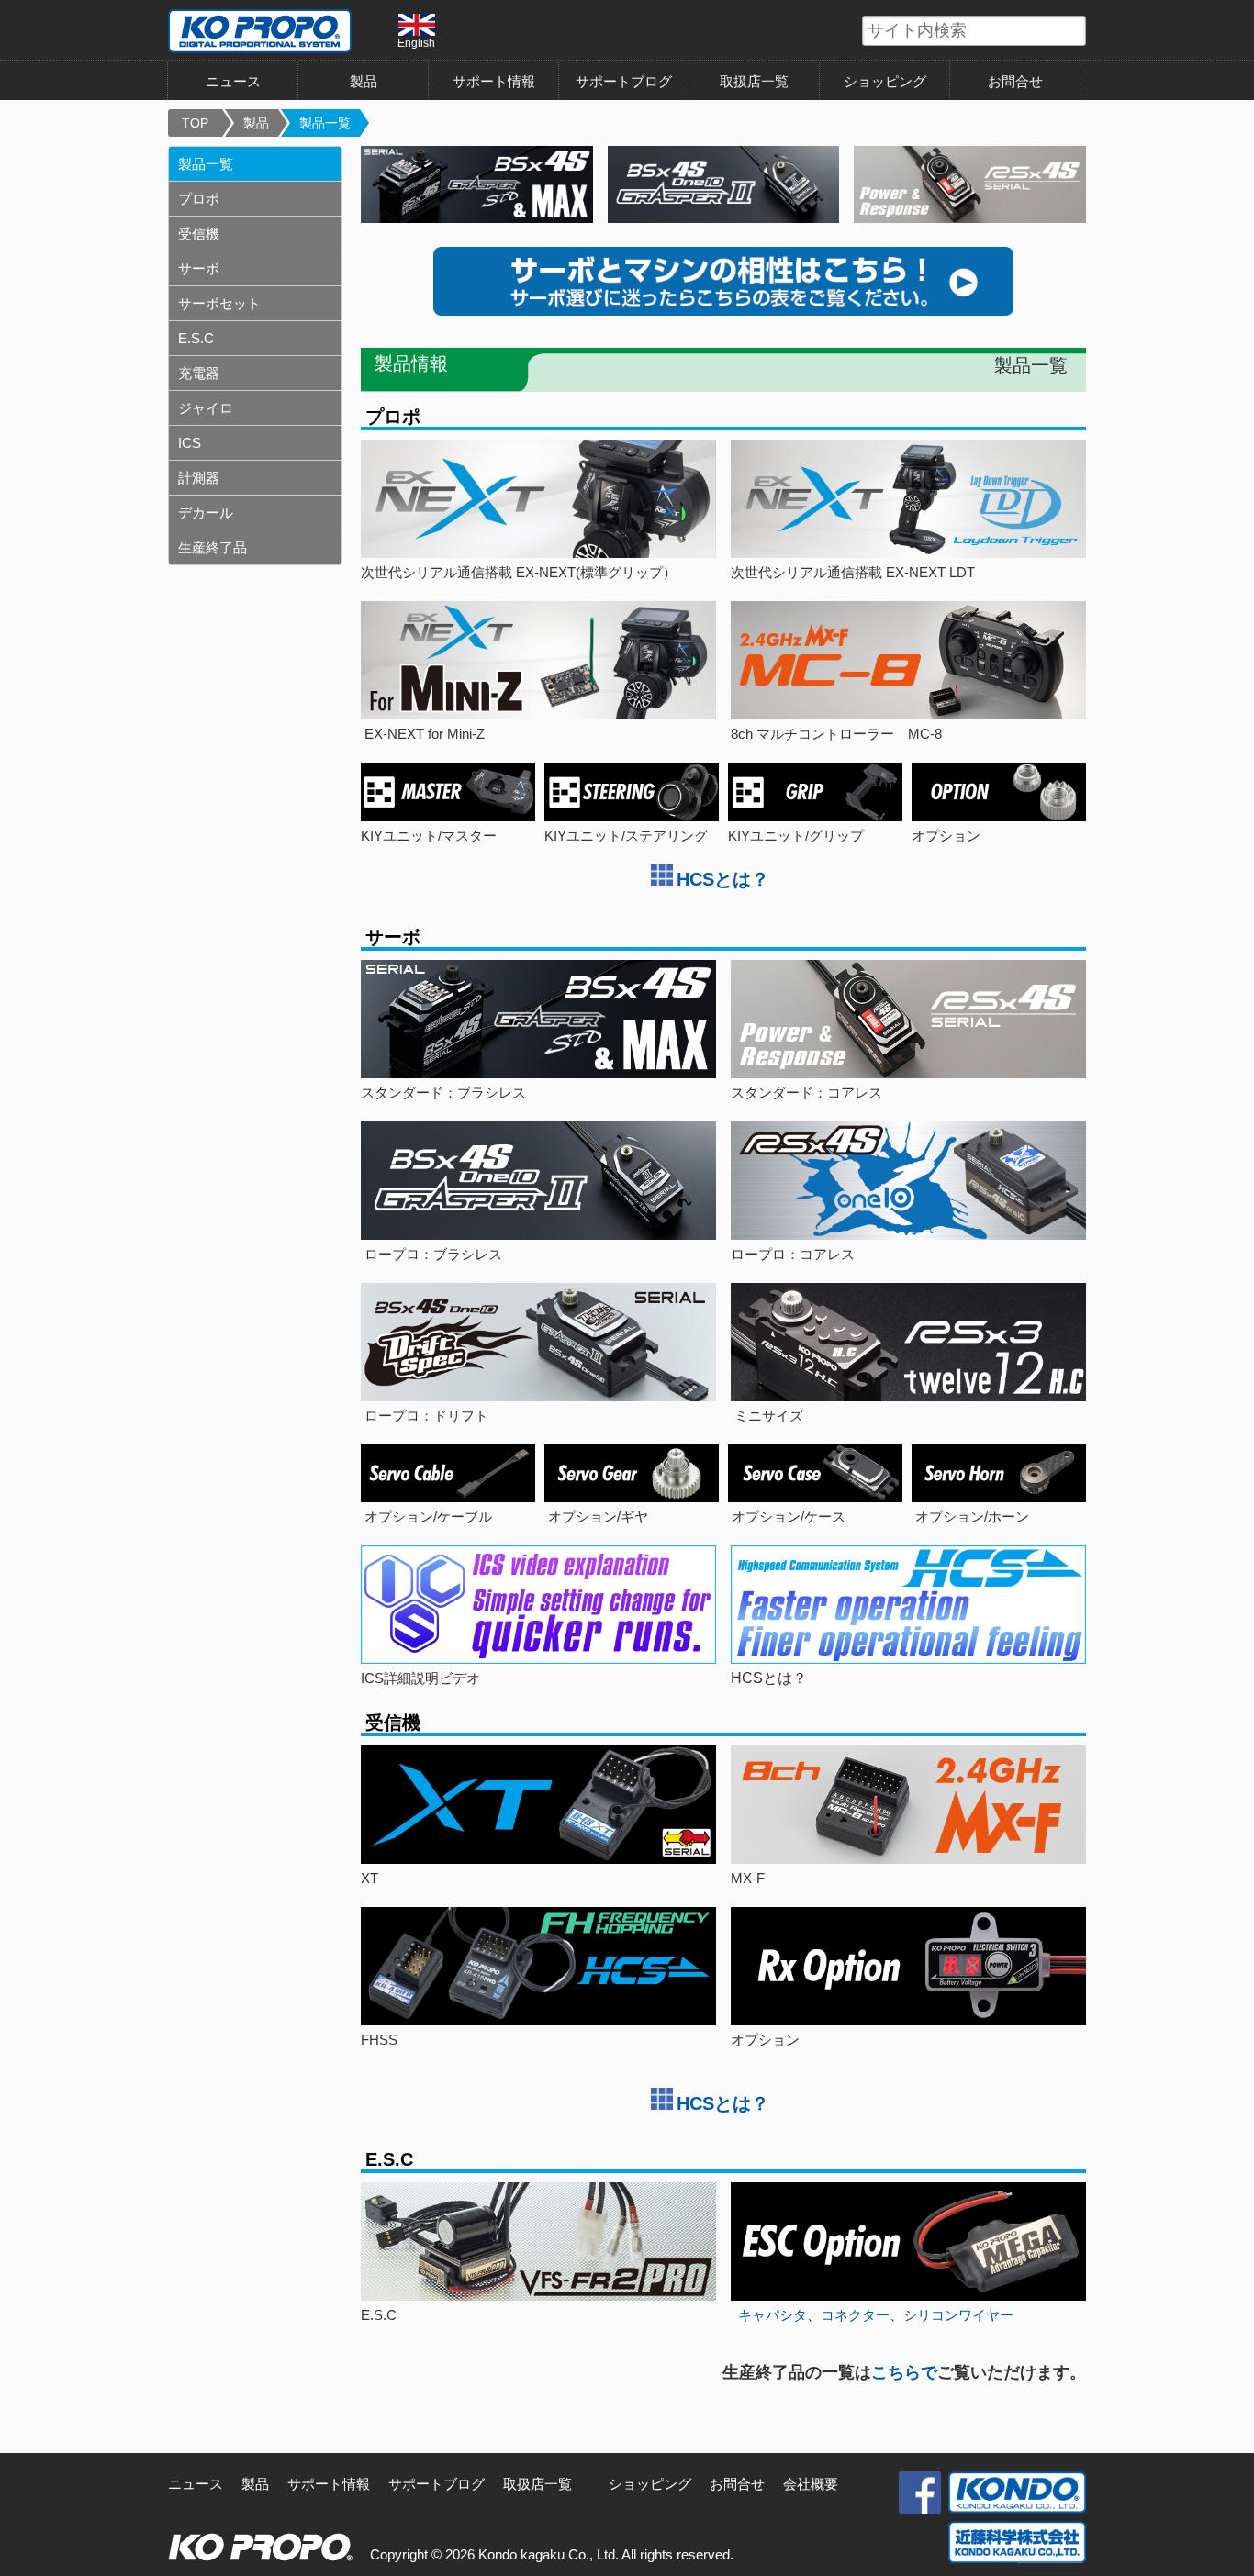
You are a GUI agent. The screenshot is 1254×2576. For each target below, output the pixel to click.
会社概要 (811, 2484)
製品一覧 (325, 123)
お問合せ (1015, 81)
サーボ (199, 268)
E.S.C (196, 338)
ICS (190, 443)
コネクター (855, 2315)
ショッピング (885, 81)
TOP (195, 123)
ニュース (233, 81)
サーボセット (219, 303)
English (416, 43)
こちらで (904, 2372)
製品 (256, 123)
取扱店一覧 (754, 81)
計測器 (199, 478)
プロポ (199, 199)
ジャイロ (206, 408)
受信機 (199, 234)
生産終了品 (213, 547)
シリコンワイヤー (958, 2315)
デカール (206, 513)
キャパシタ (773, 2315)
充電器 (199, 373)
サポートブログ (624, 81)
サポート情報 (494, 81)
